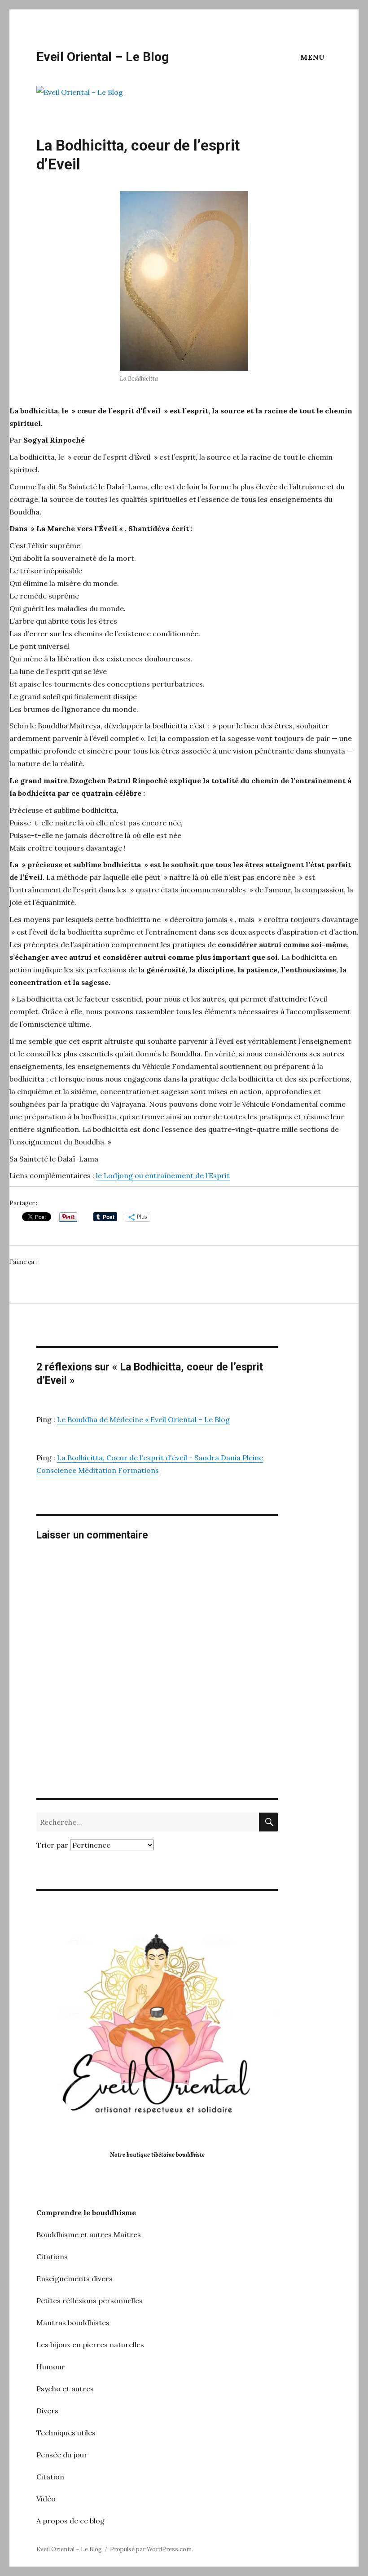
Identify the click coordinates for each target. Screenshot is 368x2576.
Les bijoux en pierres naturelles (90, 2345)
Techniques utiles (66, 2433)
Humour (51, 2367)
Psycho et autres (65, 2389)
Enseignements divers (74, 2279)
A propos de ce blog (70, 2521)
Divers (47, 2411)
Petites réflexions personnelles (90, 2301)
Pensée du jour (62, 2455)
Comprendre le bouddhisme (86, 2212)
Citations (52, 2257)
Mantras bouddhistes (73, 2323)
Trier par (53, 1845)
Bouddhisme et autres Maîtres (89, 2235)
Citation (50, 2477)
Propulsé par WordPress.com (151, 2549)
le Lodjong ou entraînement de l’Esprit (163, 1175)
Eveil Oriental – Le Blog (103, 57)
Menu (313, 57)
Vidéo (46, 2499)
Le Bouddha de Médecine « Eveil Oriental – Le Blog (143, 1419)
